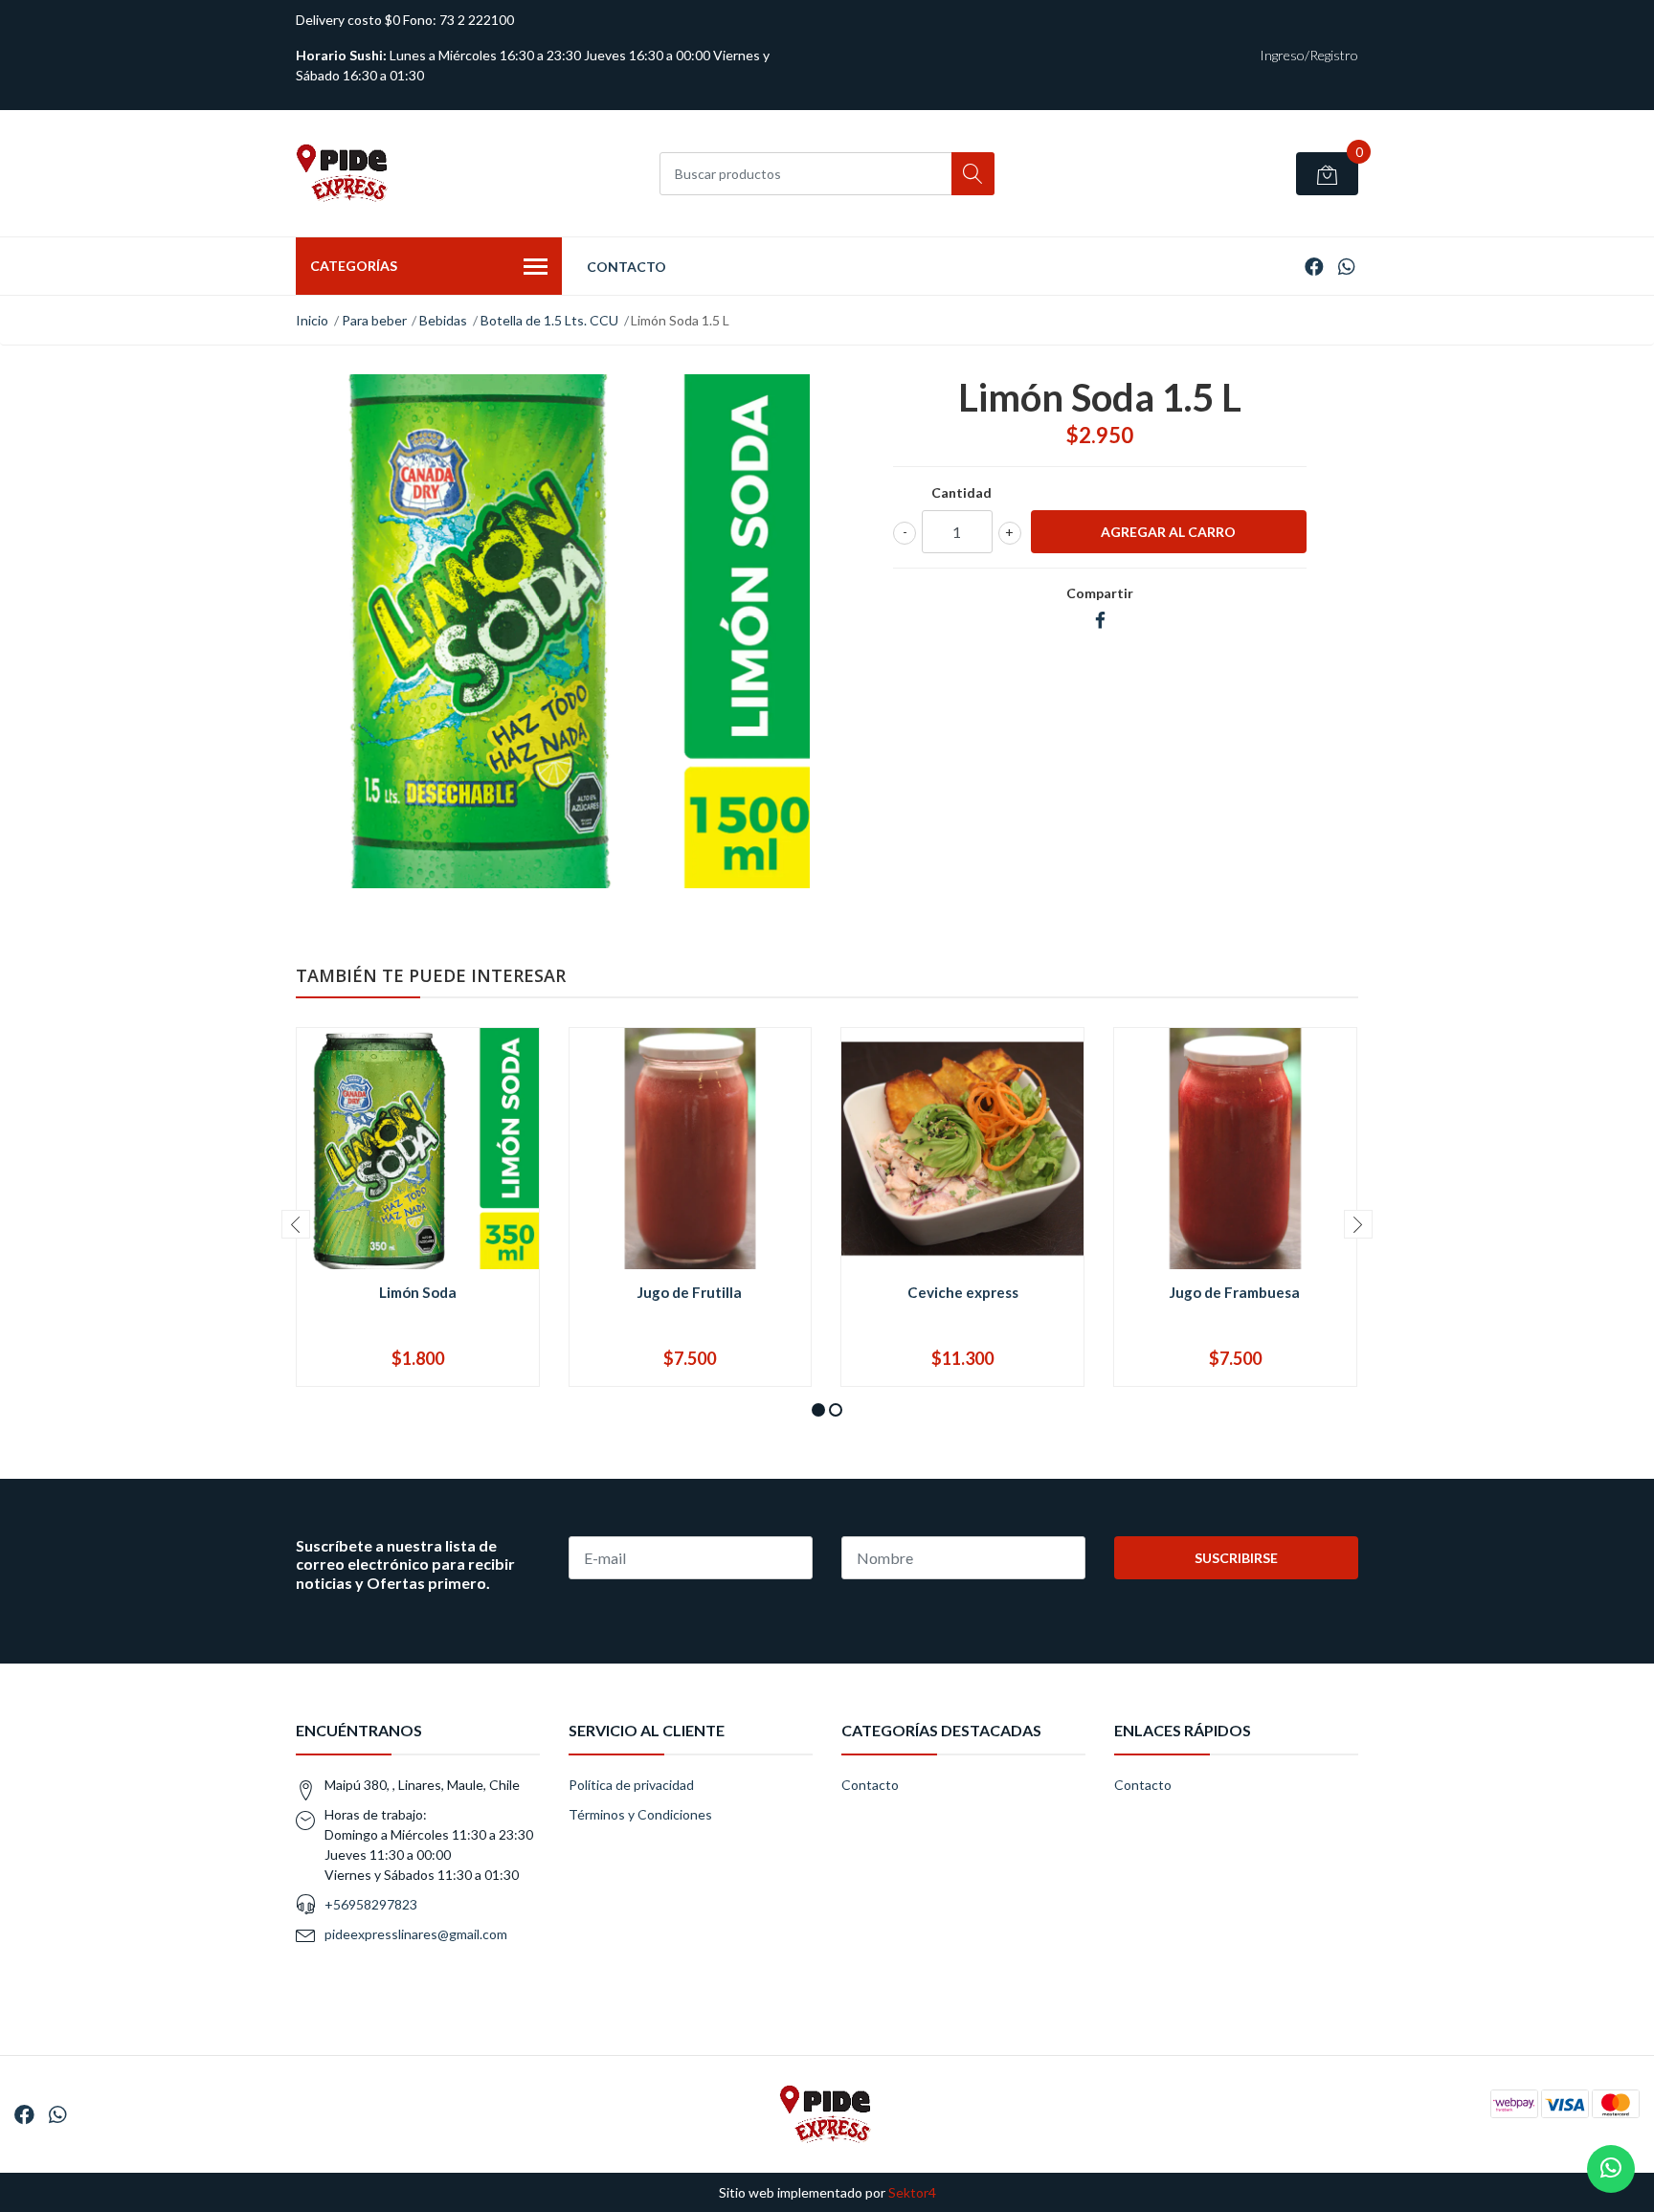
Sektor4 (912, 2192)
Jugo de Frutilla (690, 1292)
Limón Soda (418, 1292)
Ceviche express (963, 1292)
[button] (818, 1410)
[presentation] (296, 1224)
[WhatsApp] (1346, 266)
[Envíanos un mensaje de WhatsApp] (1611, 2169)
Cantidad (961, 492)
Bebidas (443, 320)
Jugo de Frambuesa (1235, 1292)
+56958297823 (371, 1904)
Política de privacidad (631, 1785)
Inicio (312, 320)
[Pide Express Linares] (344, 173)
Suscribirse (1236, 1558)
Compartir (1100, 593)
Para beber (374, 320)
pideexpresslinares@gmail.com (416, 1934)
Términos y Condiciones (640, 1814)
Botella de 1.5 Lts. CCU (549, 320)
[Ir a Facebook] (1314, 266)
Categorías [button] (354, 266)
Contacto (626, 267)
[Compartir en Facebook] (1100, 621)
